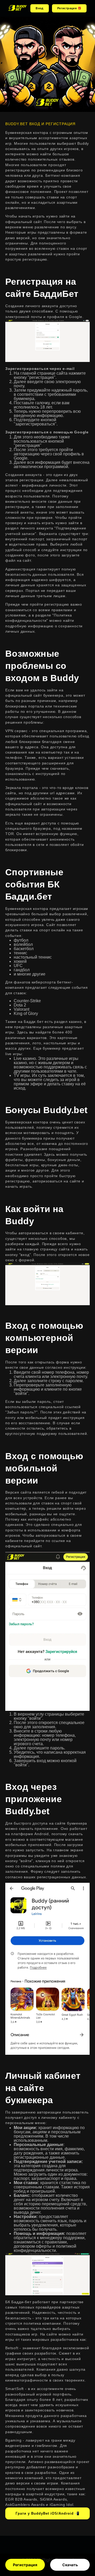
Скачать (70, 2565)
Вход (40, 8)
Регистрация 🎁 (69, 8)
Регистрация (25, 2565)
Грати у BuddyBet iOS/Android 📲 (47, 2513)
